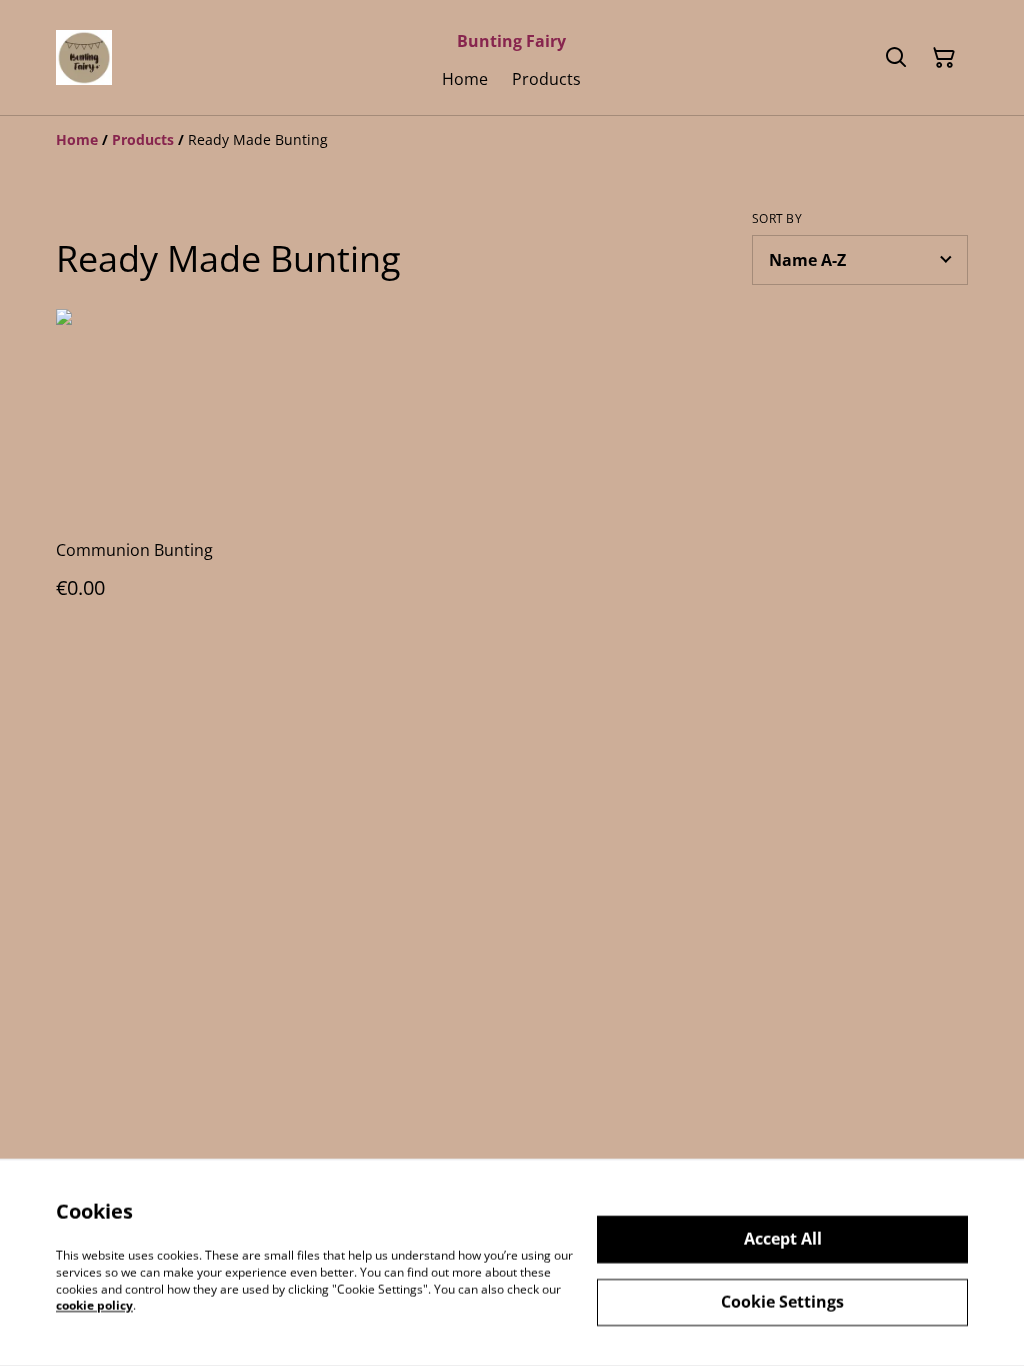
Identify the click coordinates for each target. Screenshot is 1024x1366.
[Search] (896, 58)
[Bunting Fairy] (84, 57)
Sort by (777, 219)
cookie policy (94, 1305)
